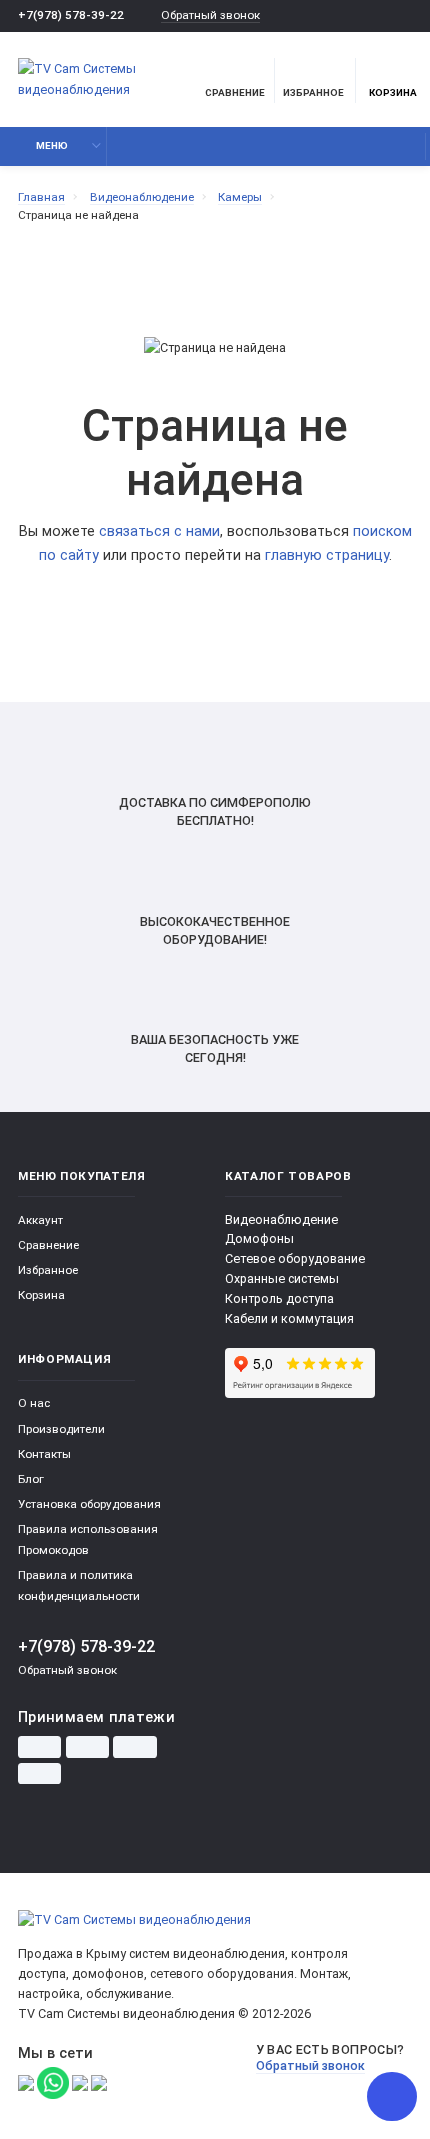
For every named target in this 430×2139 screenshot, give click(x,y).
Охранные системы (282, 1278)
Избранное (48, 1270)
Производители (61, 1429)
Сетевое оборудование (295, 1258)
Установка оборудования (89, 1504)
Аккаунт (40, 1220)
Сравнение (48, 1245)
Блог (31, 1479)
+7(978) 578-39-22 (71, 15)
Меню (52, 145)
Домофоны (259, 1238)
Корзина (393, 92)
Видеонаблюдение (281, 1219)
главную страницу (327, 555)
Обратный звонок (210, 15)
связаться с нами (159, 531)
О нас (34, 1403)
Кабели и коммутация (289, 1318)
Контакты (44, 1454)
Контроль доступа (279, 1298)
